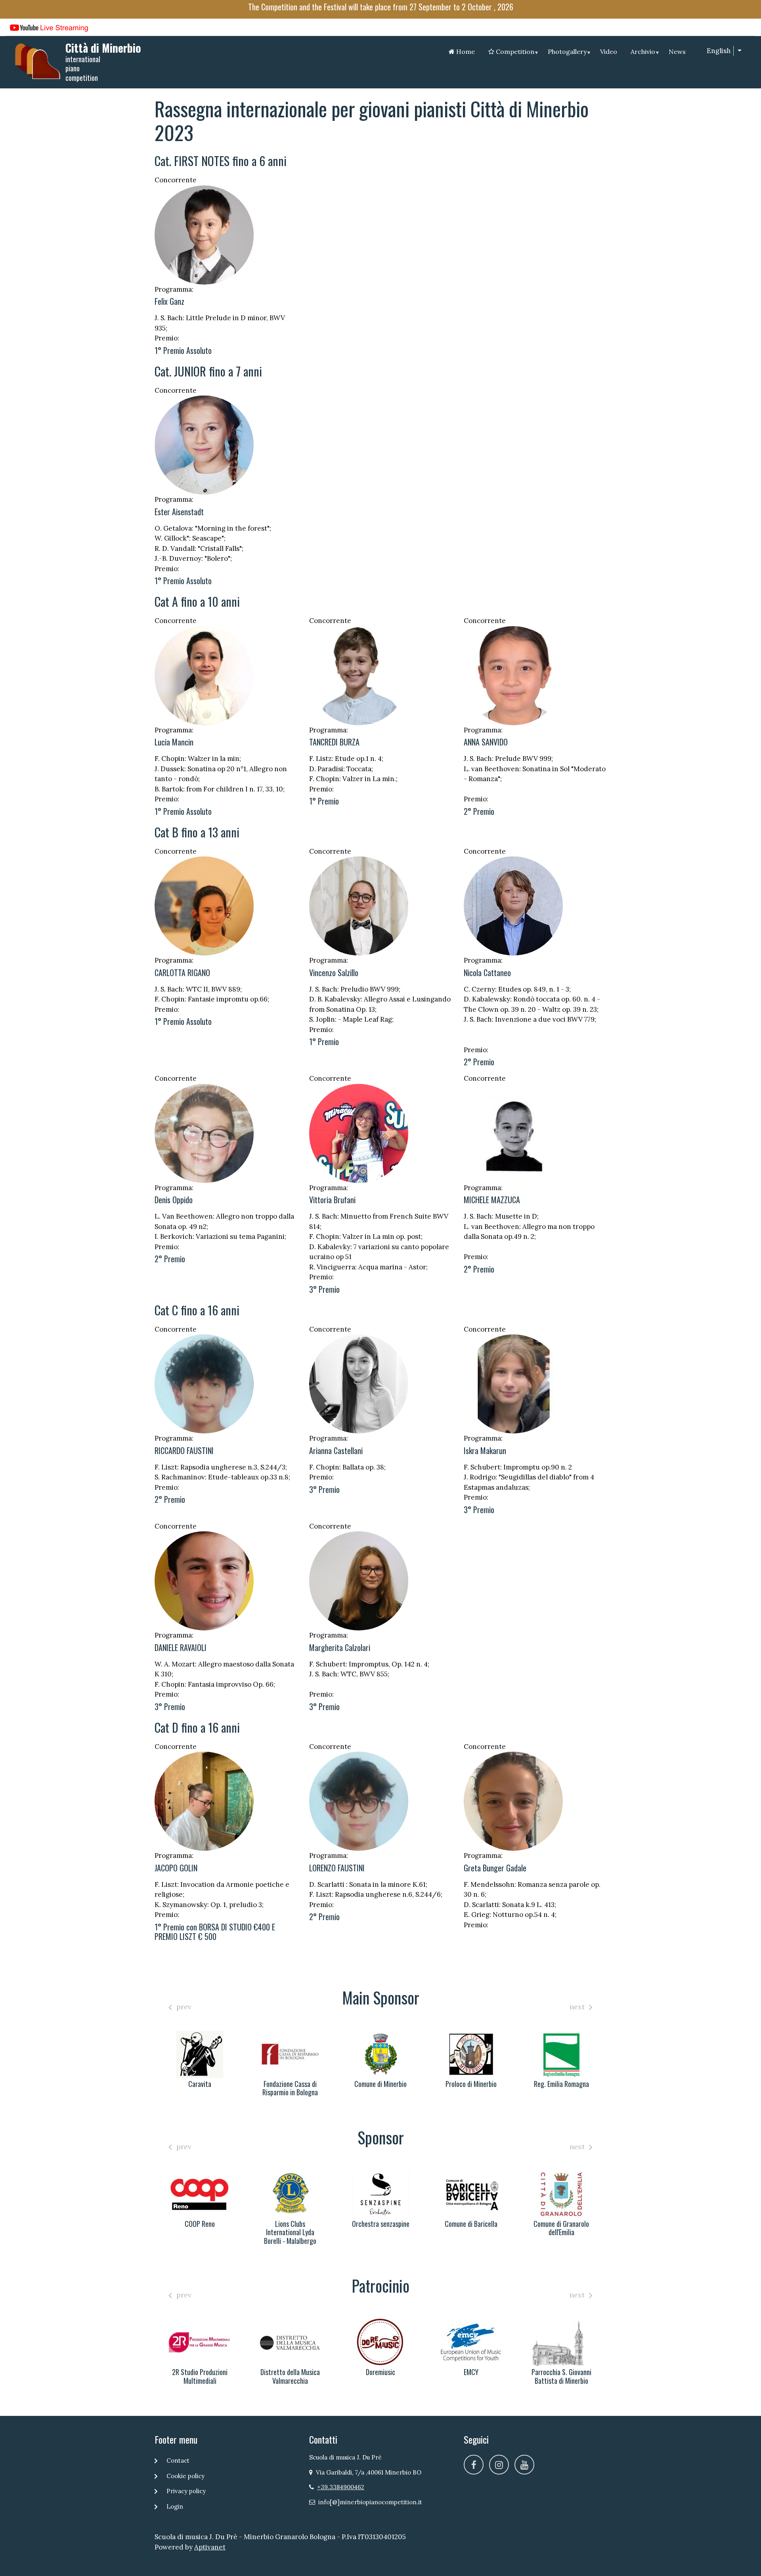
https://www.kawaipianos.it (561, 2054)
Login (175, 2506)
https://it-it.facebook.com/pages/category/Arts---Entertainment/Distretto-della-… (200, 2342)
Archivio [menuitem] (645, 53)
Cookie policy (185, 2476)
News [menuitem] (677, 52)
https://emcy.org (380, 2342)
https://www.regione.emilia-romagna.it (471, 2054)
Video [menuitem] (609, 52)
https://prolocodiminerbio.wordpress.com (380, 2054)
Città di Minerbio (103, 48)
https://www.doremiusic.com (290, 2342)
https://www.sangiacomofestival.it (561, 2342)
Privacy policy (186, 2491)
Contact (178, 2460)
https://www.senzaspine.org (290, 2194)
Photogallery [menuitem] (569, 53)
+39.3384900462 (341, 2487)
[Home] (38, 61)
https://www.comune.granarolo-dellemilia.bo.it (471, 2194)
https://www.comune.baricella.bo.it (380, 2194)
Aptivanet (210, 2547)
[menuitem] (462, 52)
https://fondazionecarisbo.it (200, 2054)
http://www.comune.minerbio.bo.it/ (290, 2054)
